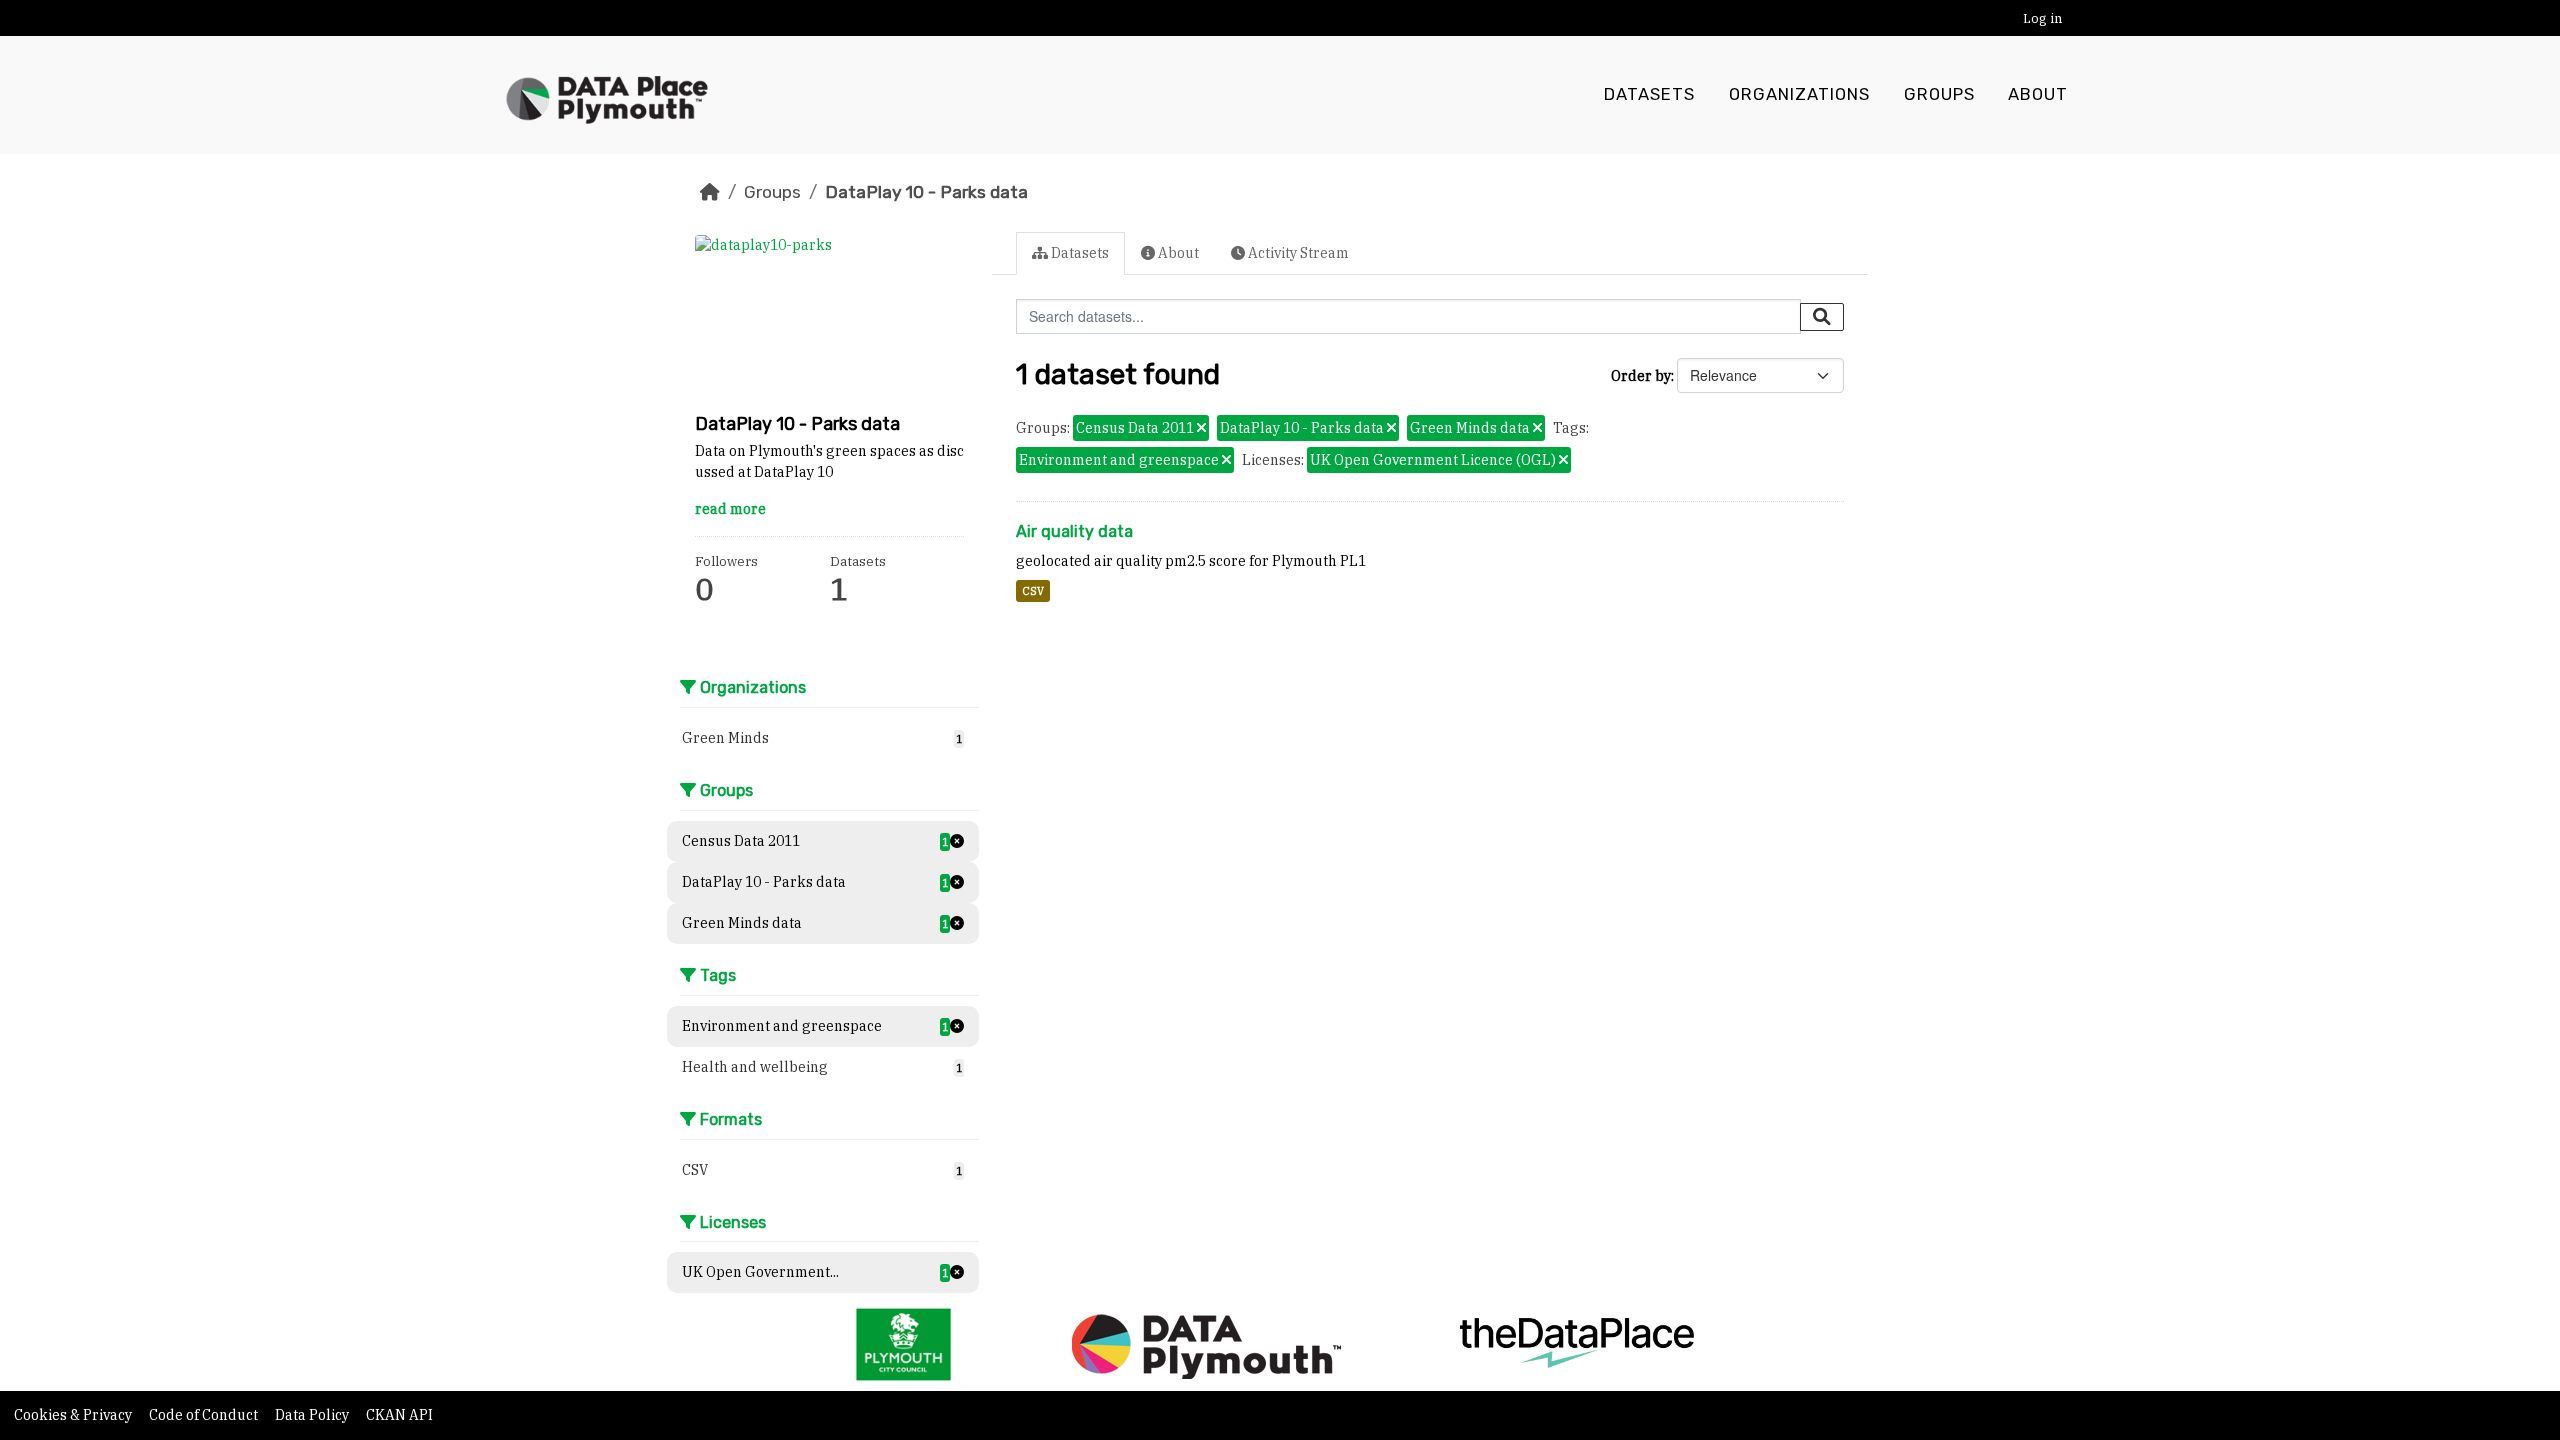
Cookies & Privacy (74, 1415)
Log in (2042, 18)
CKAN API (399, 1415)
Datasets (1649, 94)
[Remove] (1201, 429)
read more (730, 509)
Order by (1641, 376)
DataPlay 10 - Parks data (926, 192)
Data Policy (313, 1415)
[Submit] (1822, 317)
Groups (1939, 94)
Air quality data (1074, 531)
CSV (1033, 591)
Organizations (1799, 94)
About (2038, 94)
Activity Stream (1297, 253)
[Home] (710, 192)
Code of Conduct (205, 1415)
